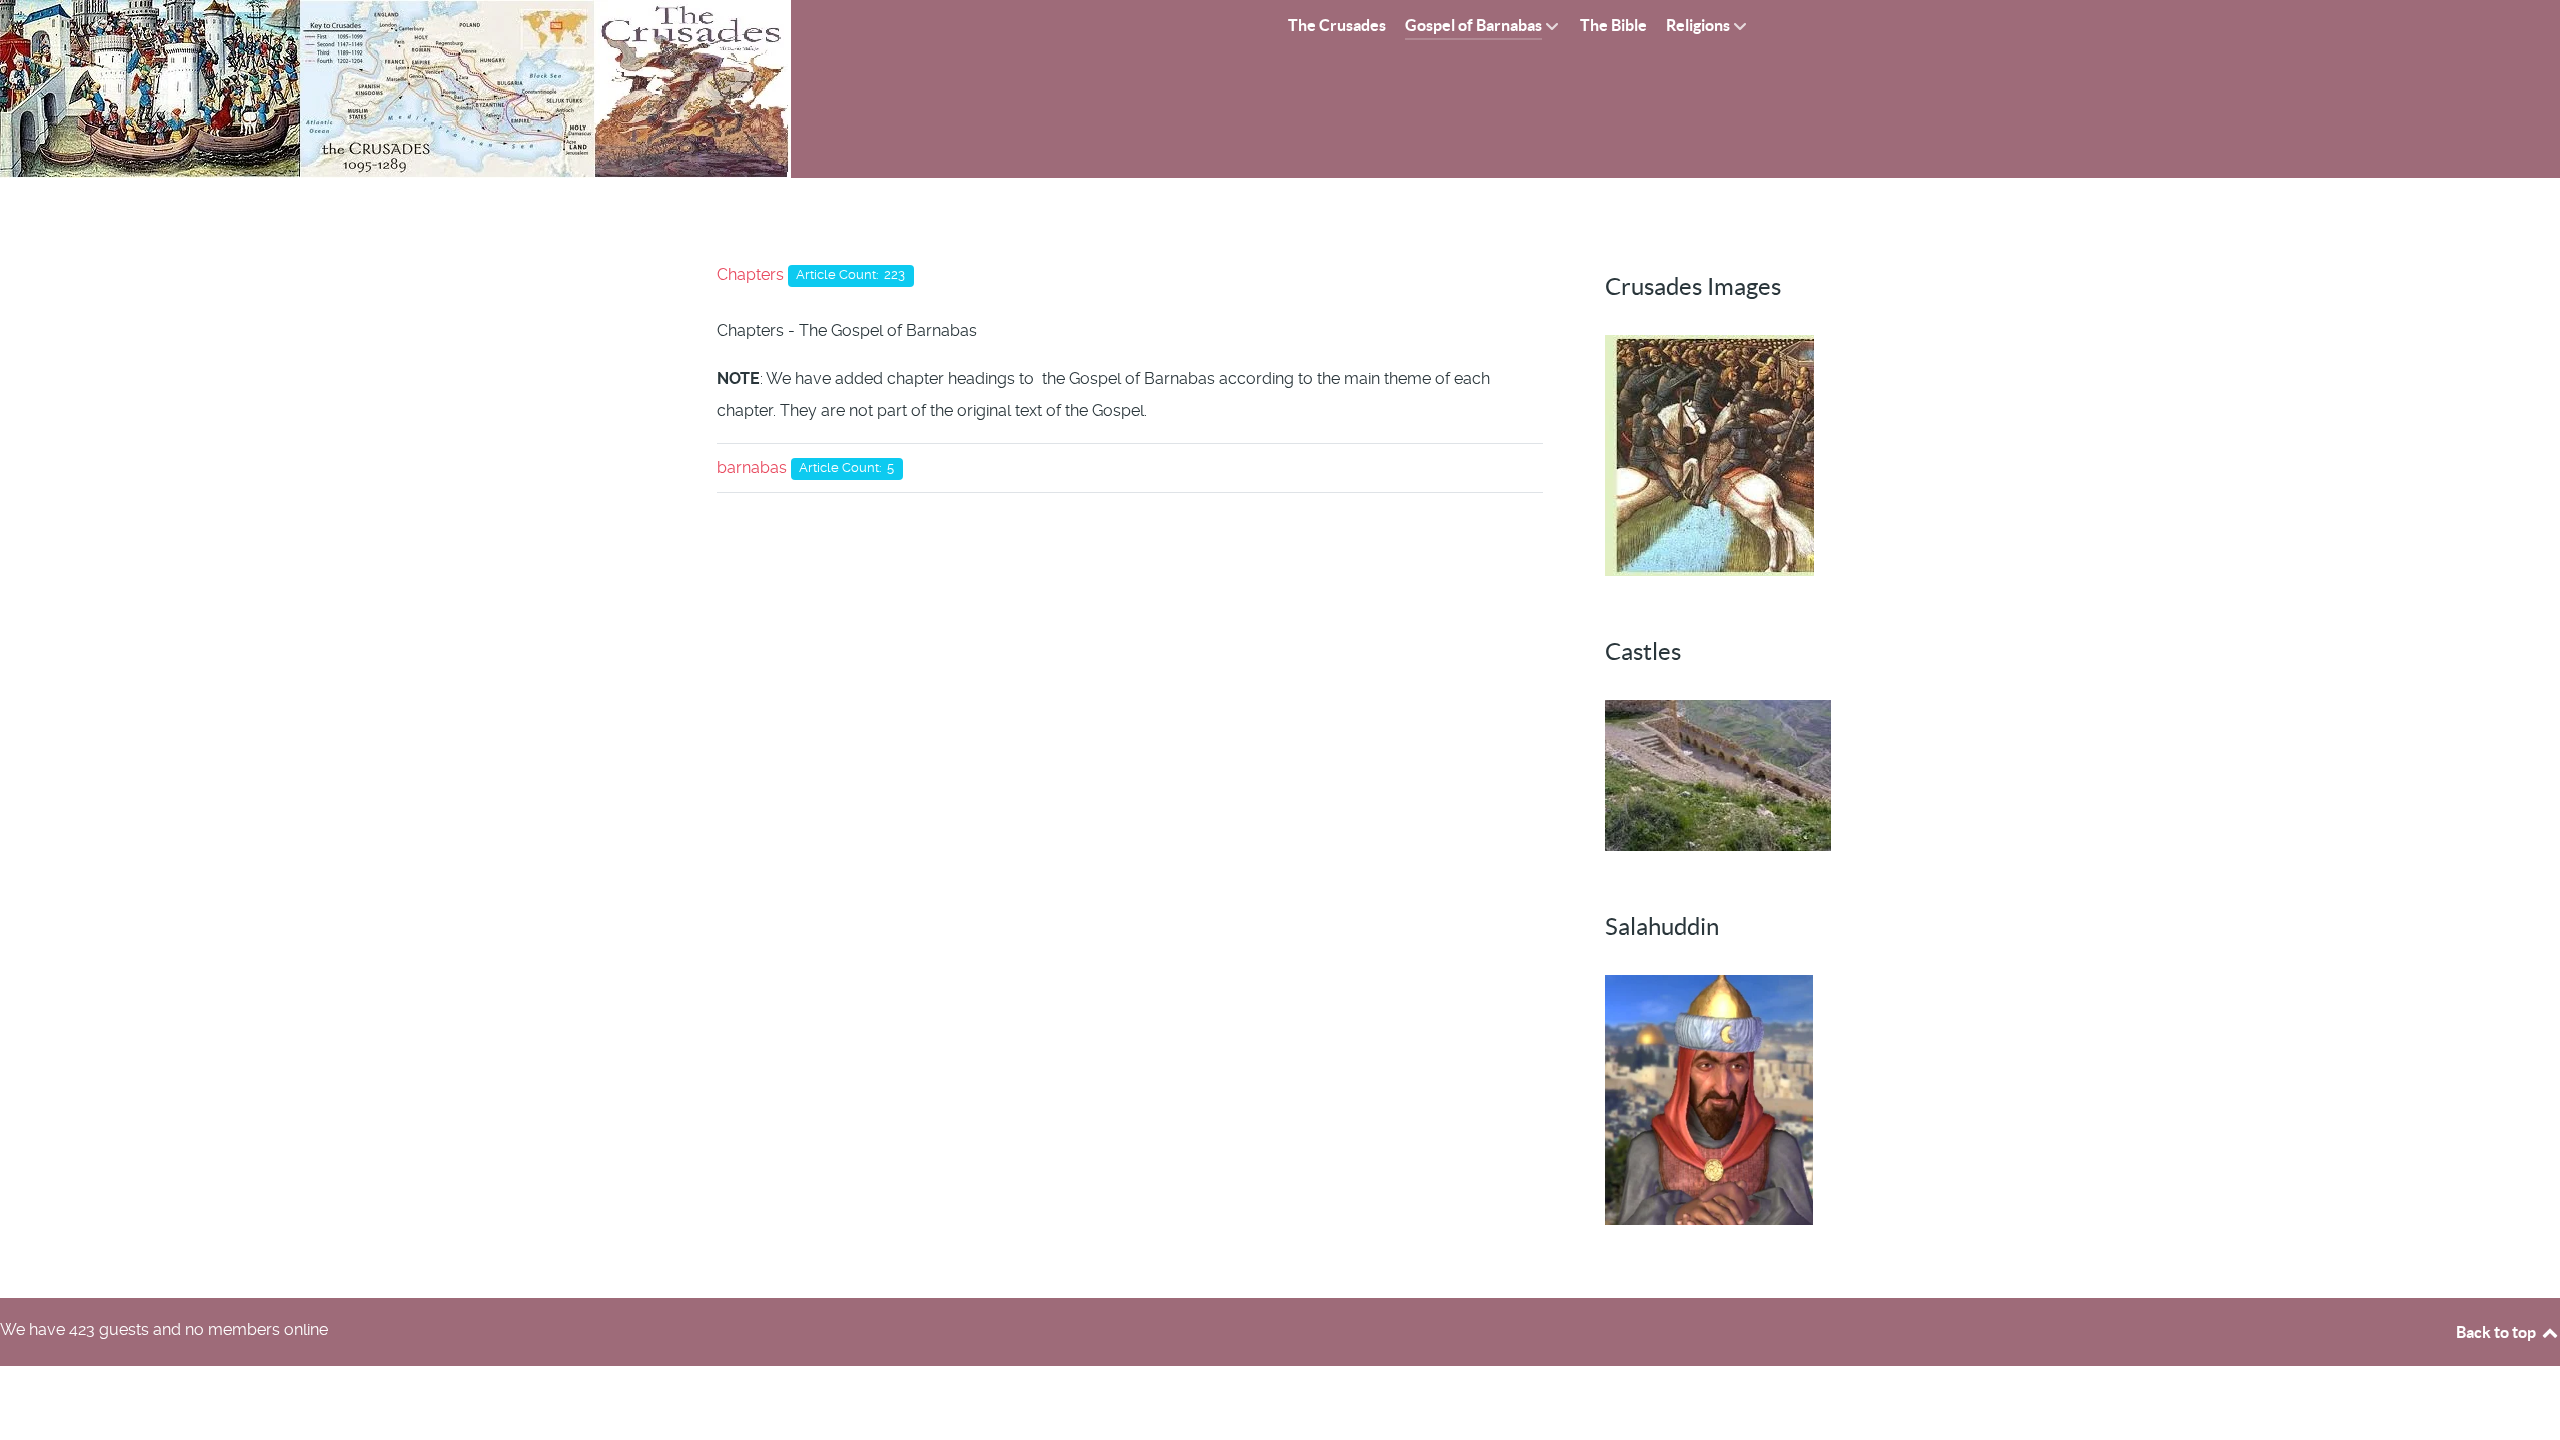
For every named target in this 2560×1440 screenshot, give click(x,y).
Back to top (2497, 1332)
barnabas (752, 467)
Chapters (750, 274)
